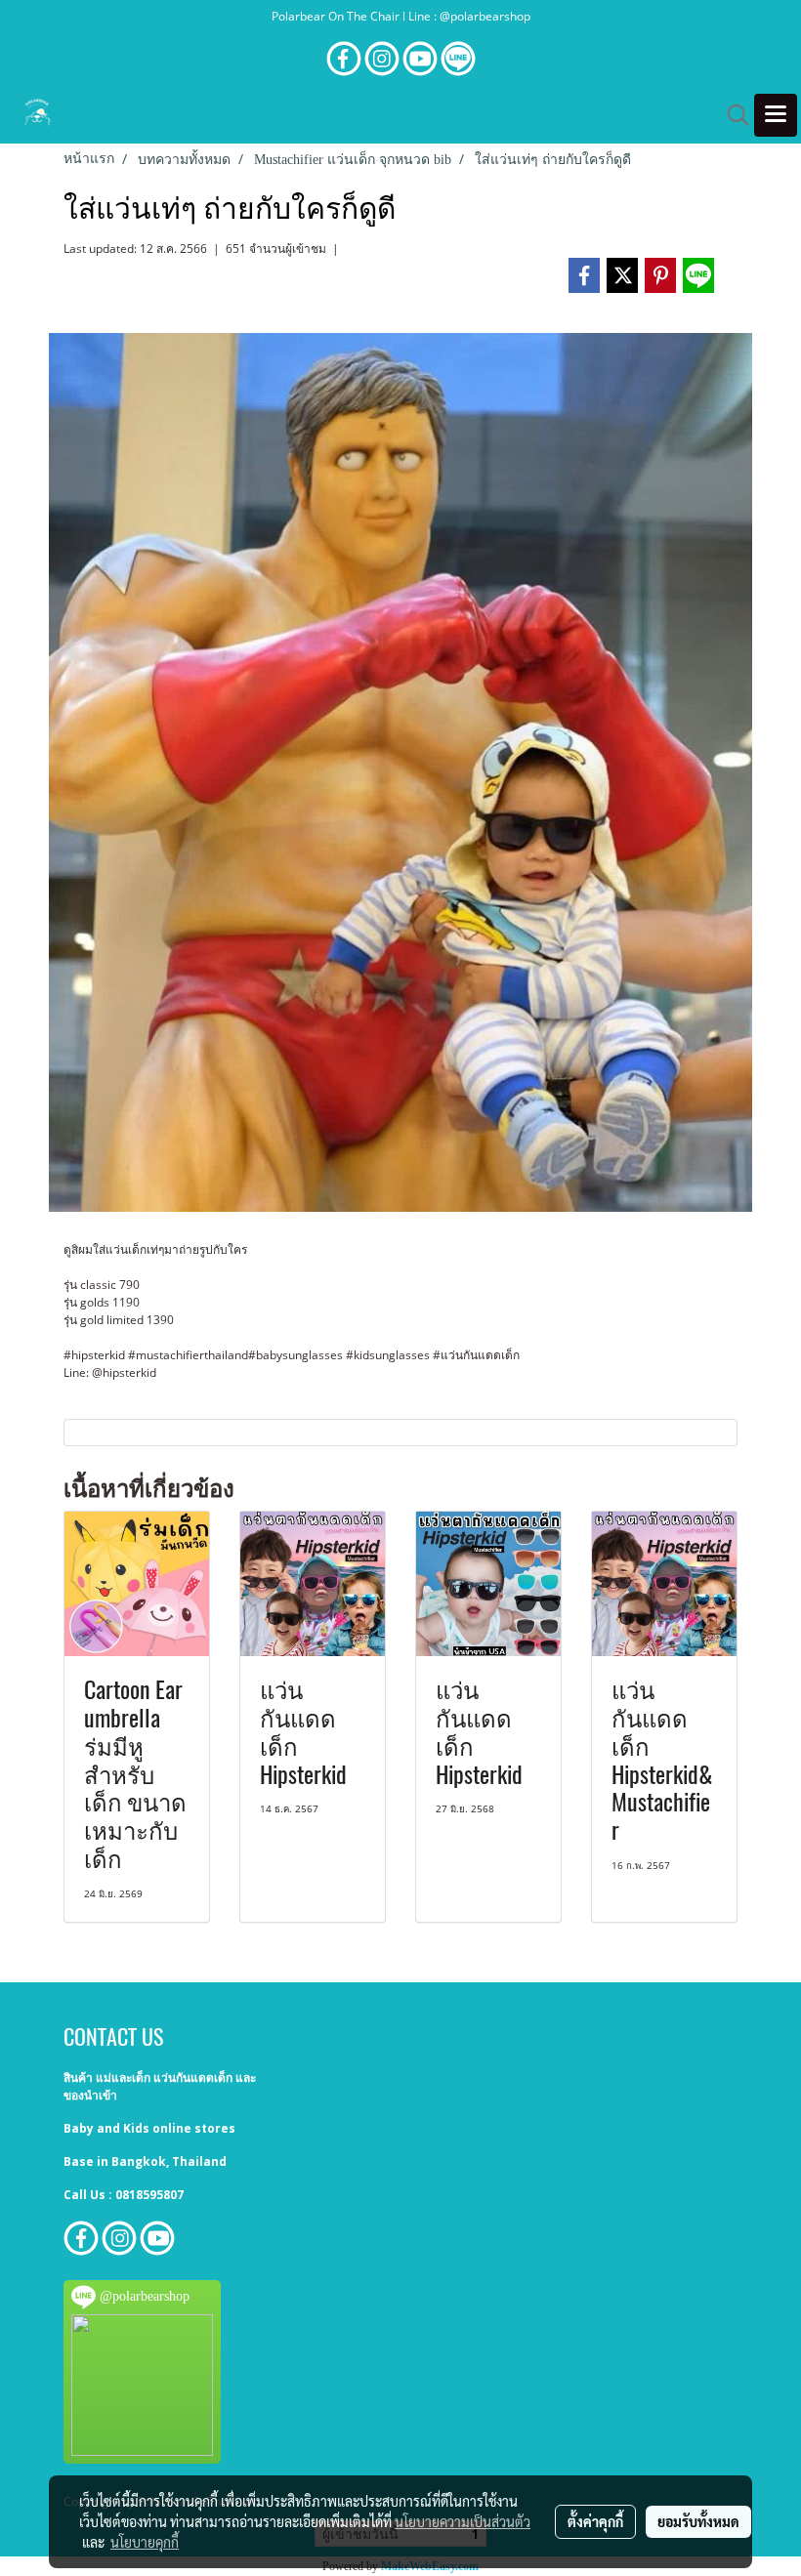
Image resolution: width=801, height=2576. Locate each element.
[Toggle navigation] (776, 115)
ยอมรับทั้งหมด (698, 2521)
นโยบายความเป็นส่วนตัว (463, 2521)
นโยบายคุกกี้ (145, 2542)
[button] (732, 115)
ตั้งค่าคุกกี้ (595, 2521)
